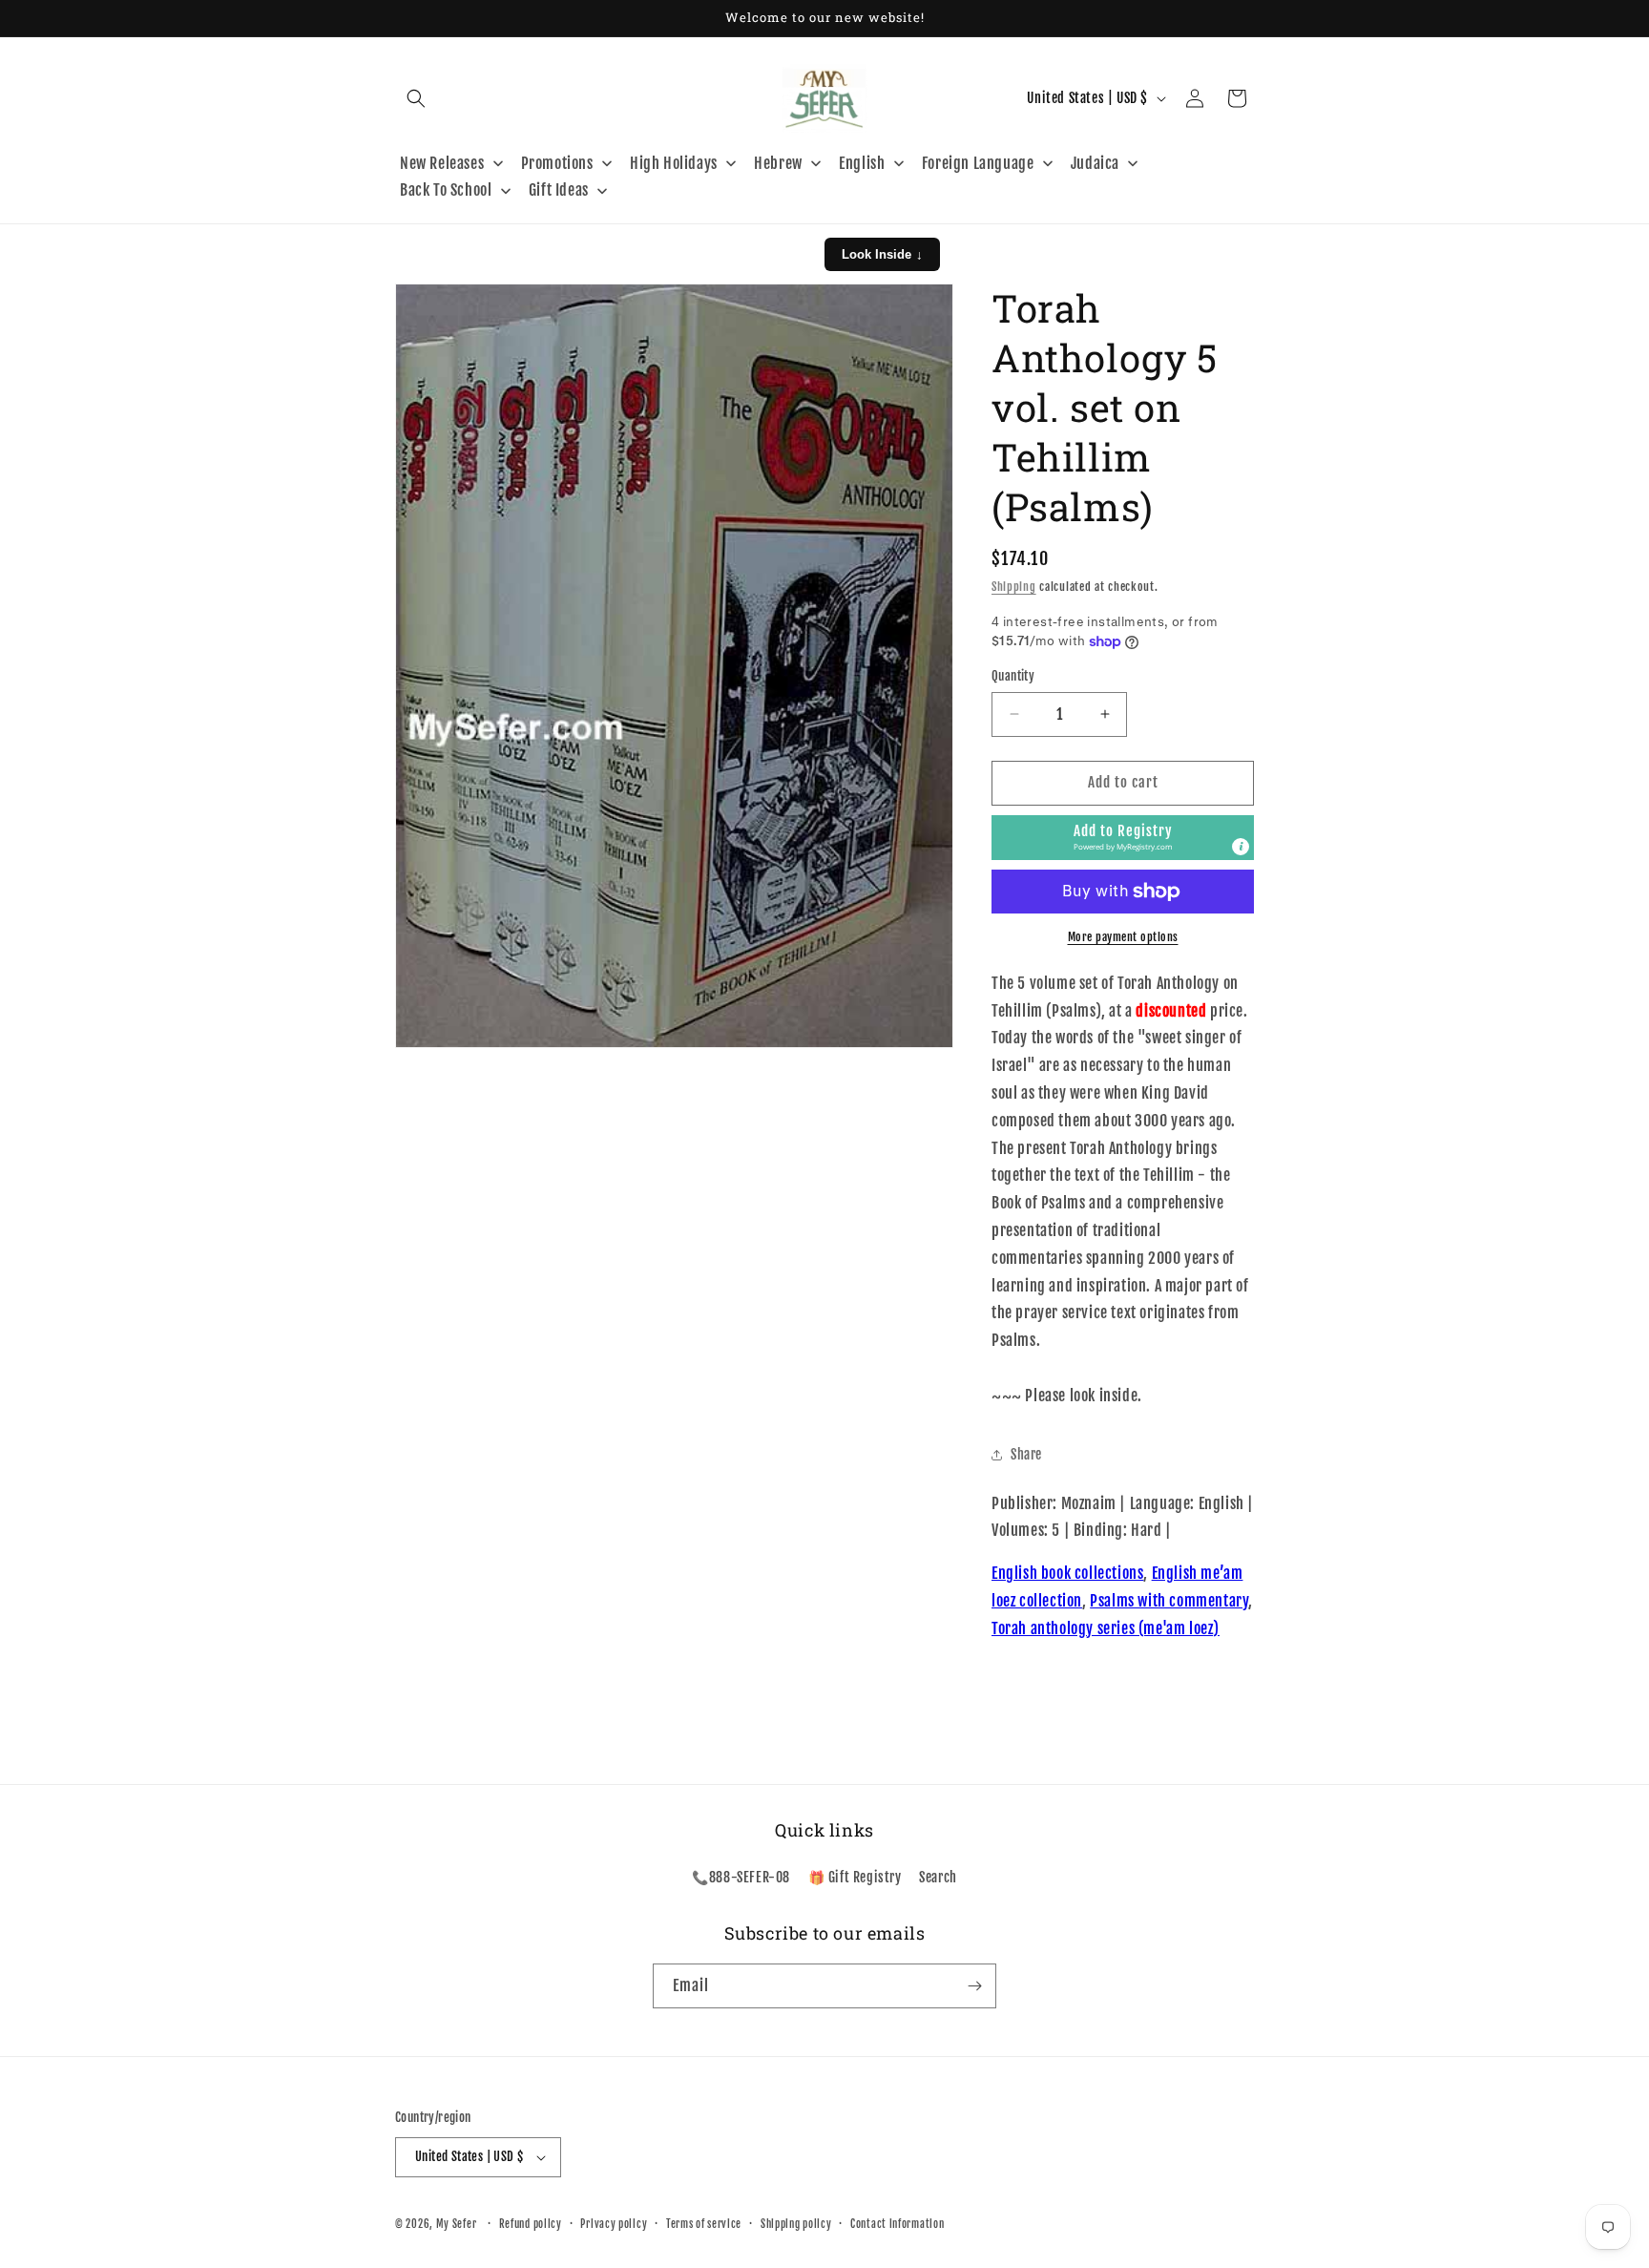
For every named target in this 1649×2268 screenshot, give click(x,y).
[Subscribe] (974, 1986)
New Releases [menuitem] (442, 163)
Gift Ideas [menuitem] (559, 190)
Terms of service (704, 2224)
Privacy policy (614, 2224)
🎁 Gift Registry (855, 1877)
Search (938, 1877)
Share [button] (1026, 1454)
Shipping (1014, 587)
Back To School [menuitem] (446, 190)
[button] (416, 98)
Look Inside (882, 254)
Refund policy (531, 2224)
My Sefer (457, 2224)
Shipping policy (796, 2224)
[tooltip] (1241, 847)
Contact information (897, 2224)
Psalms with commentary (1169, 1601)
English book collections (1067, 1573)
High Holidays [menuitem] (674, 163)
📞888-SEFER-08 (741, 1877)
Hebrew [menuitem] (778, 163)
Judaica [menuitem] (1095, 163)
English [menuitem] (862, 163)
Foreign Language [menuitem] (978, 163)
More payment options (1123, 937)
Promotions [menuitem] (557, 163)
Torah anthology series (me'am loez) (1106, 1628)
